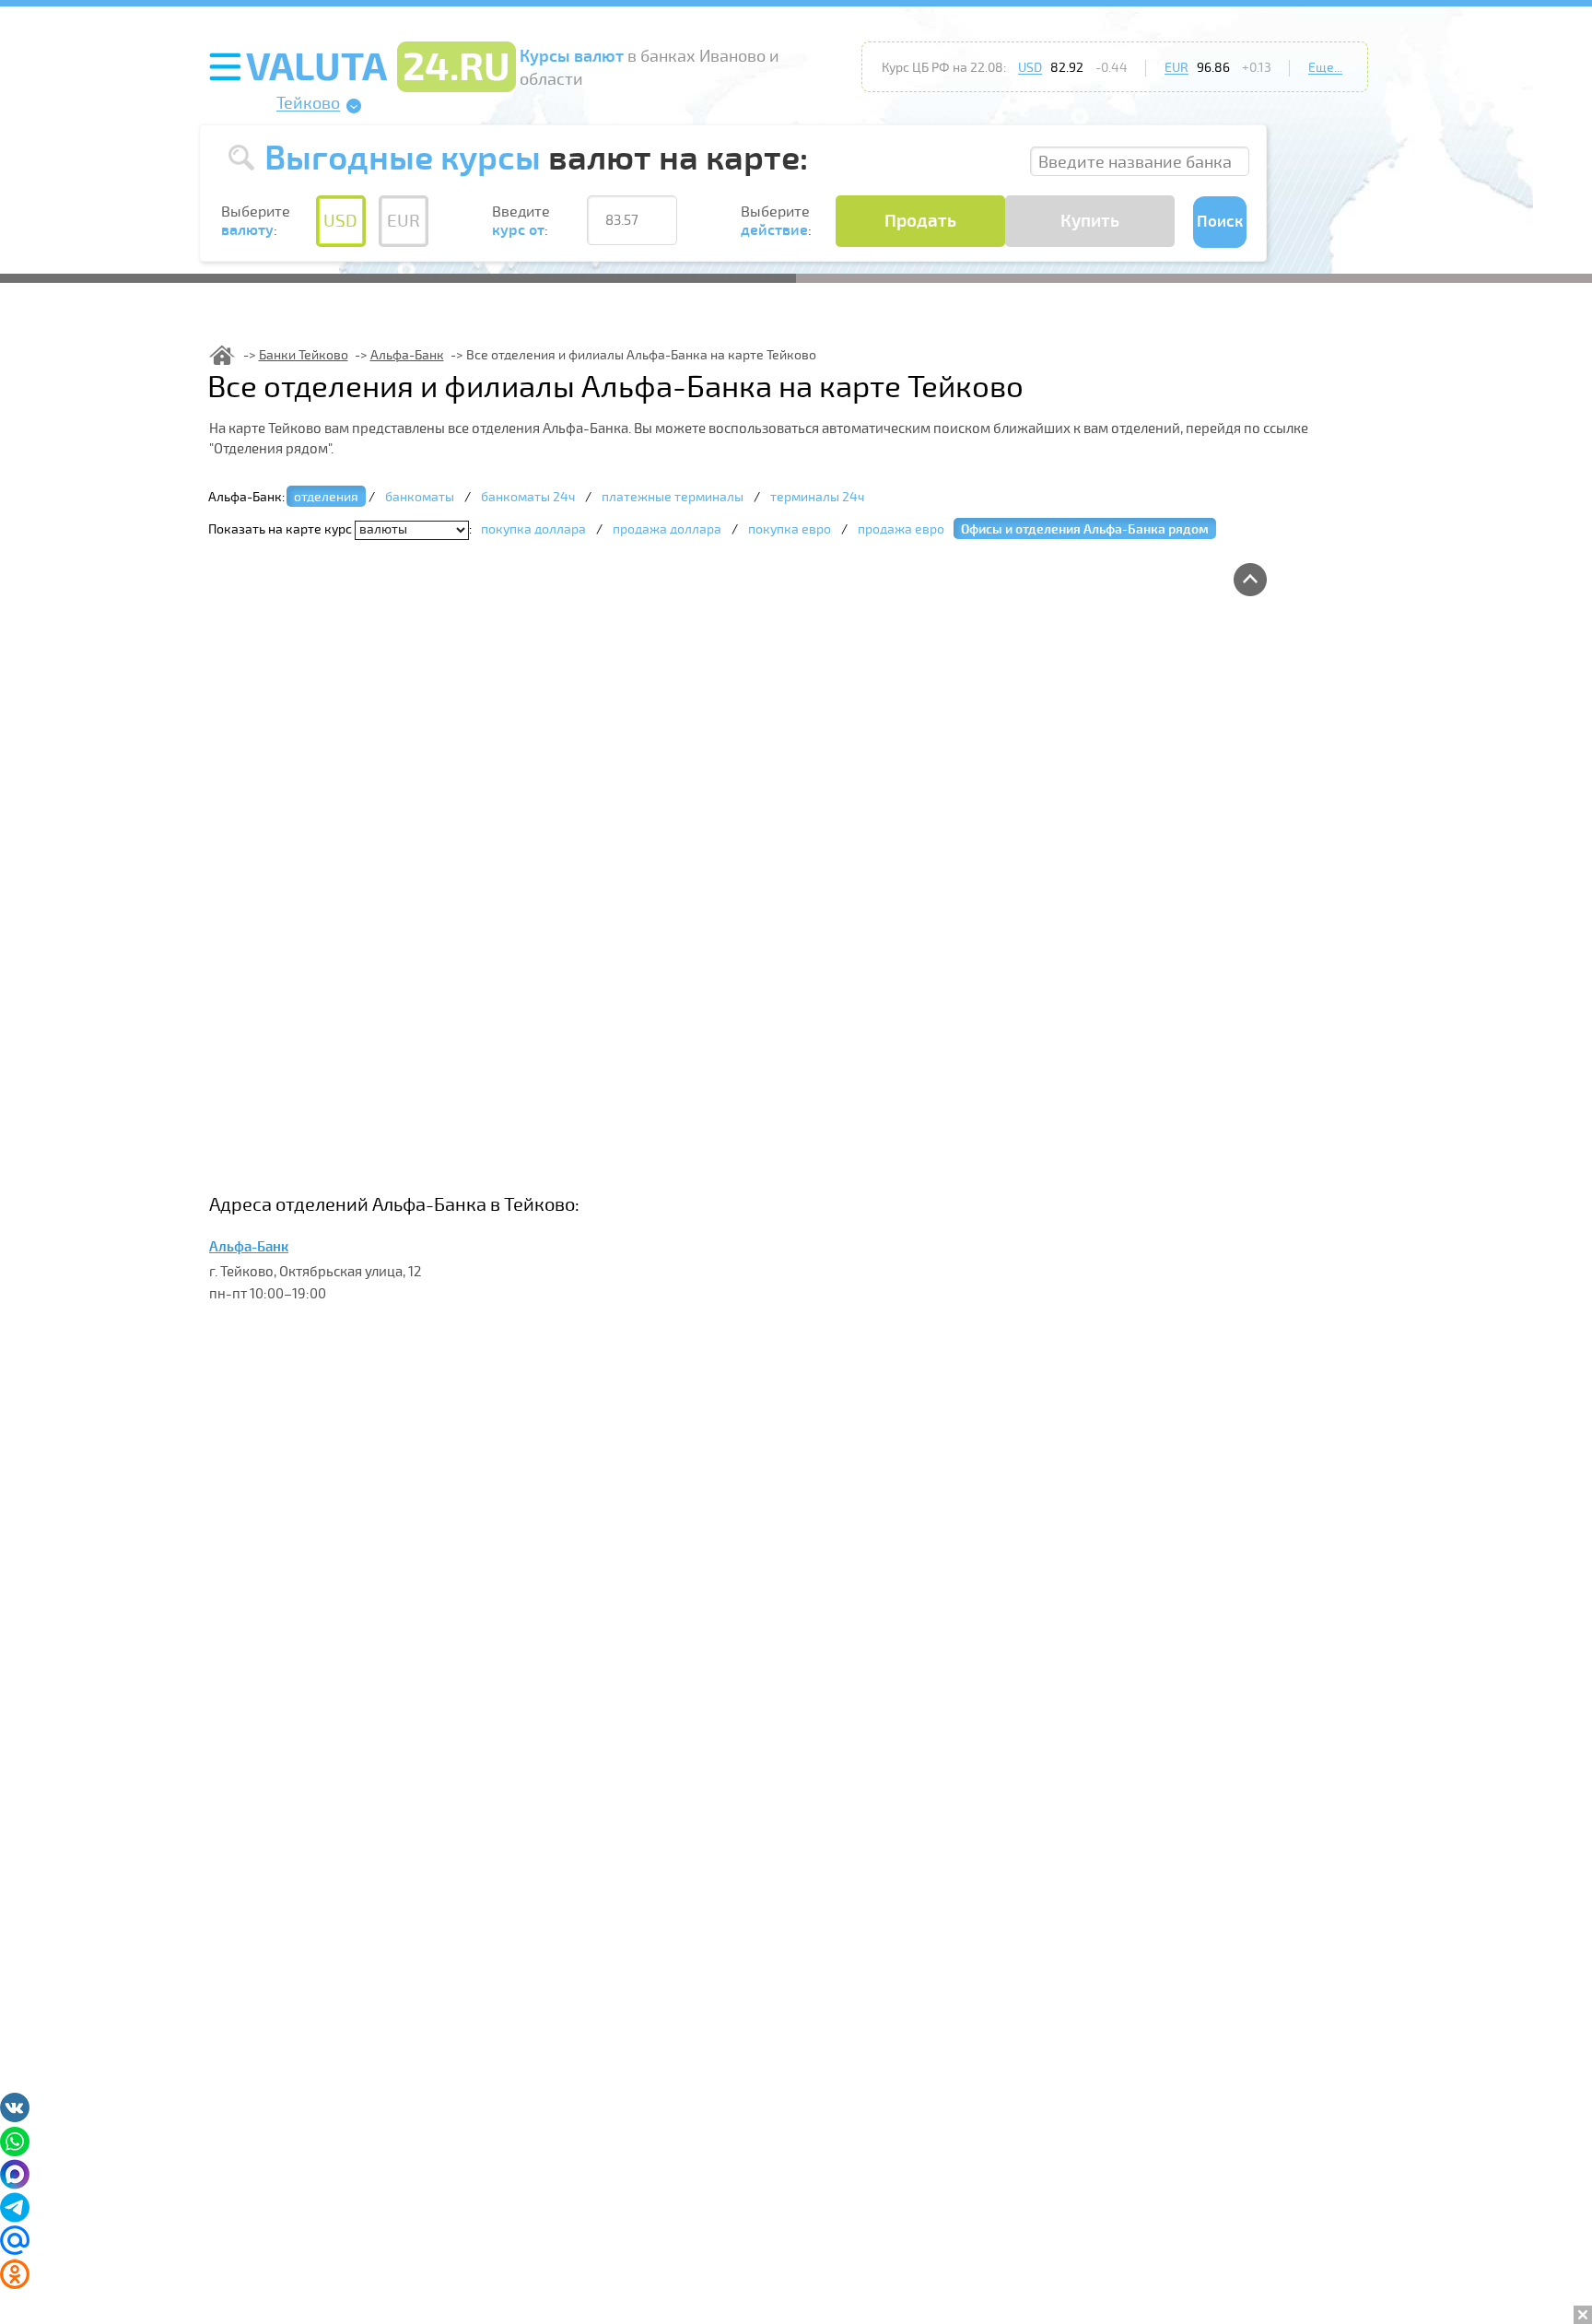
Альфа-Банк (407, 355)
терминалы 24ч (817, 497)
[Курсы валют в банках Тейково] (222, 355)
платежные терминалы (673, 497)
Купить (1090, 221)
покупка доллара (533, 529)
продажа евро (901, 529)
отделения (326, 497)
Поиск (1220, 222)
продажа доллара (667, 529)
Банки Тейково (304, 355)
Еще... (1325, 68)
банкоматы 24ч (528, 497)
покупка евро (790, 529)
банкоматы (420, 497)
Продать (920, 221)
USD (1030, 68)
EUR (1176, 68)
